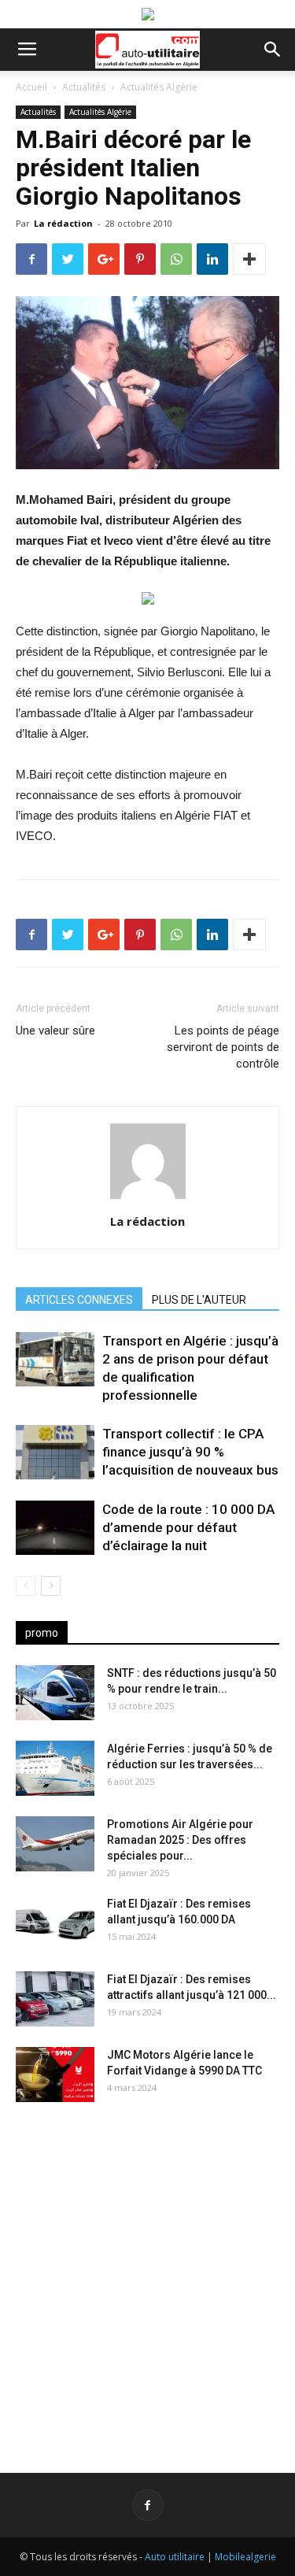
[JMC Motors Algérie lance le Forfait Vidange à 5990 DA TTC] (55, 2074)
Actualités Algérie (159, 87)
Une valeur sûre (55, 1031)
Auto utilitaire (175, 2557)
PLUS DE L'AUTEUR (199, 1300)
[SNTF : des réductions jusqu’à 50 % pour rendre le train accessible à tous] (55, 1693)
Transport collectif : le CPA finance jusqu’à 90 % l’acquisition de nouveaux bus (190, 1452)
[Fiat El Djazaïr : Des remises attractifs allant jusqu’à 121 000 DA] (55, 1999)
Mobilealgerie (245, 2557)
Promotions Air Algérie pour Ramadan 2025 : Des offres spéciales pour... (180, 1840)
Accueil (31, 87)
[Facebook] (148, 2505)
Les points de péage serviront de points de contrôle (223, 1047)
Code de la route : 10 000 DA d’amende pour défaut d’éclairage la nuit (188, 1527)
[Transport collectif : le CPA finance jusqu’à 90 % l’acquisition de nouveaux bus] (55, 1452)
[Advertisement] (147, 2275)
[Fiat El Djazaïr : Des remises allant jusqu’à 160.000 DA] (55, 1923)
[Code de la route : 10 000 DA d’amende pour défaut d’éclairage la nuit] (55, 1528)
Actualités (84, 87)
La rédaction (63, 223)
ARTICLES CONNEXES (79, 1300)
